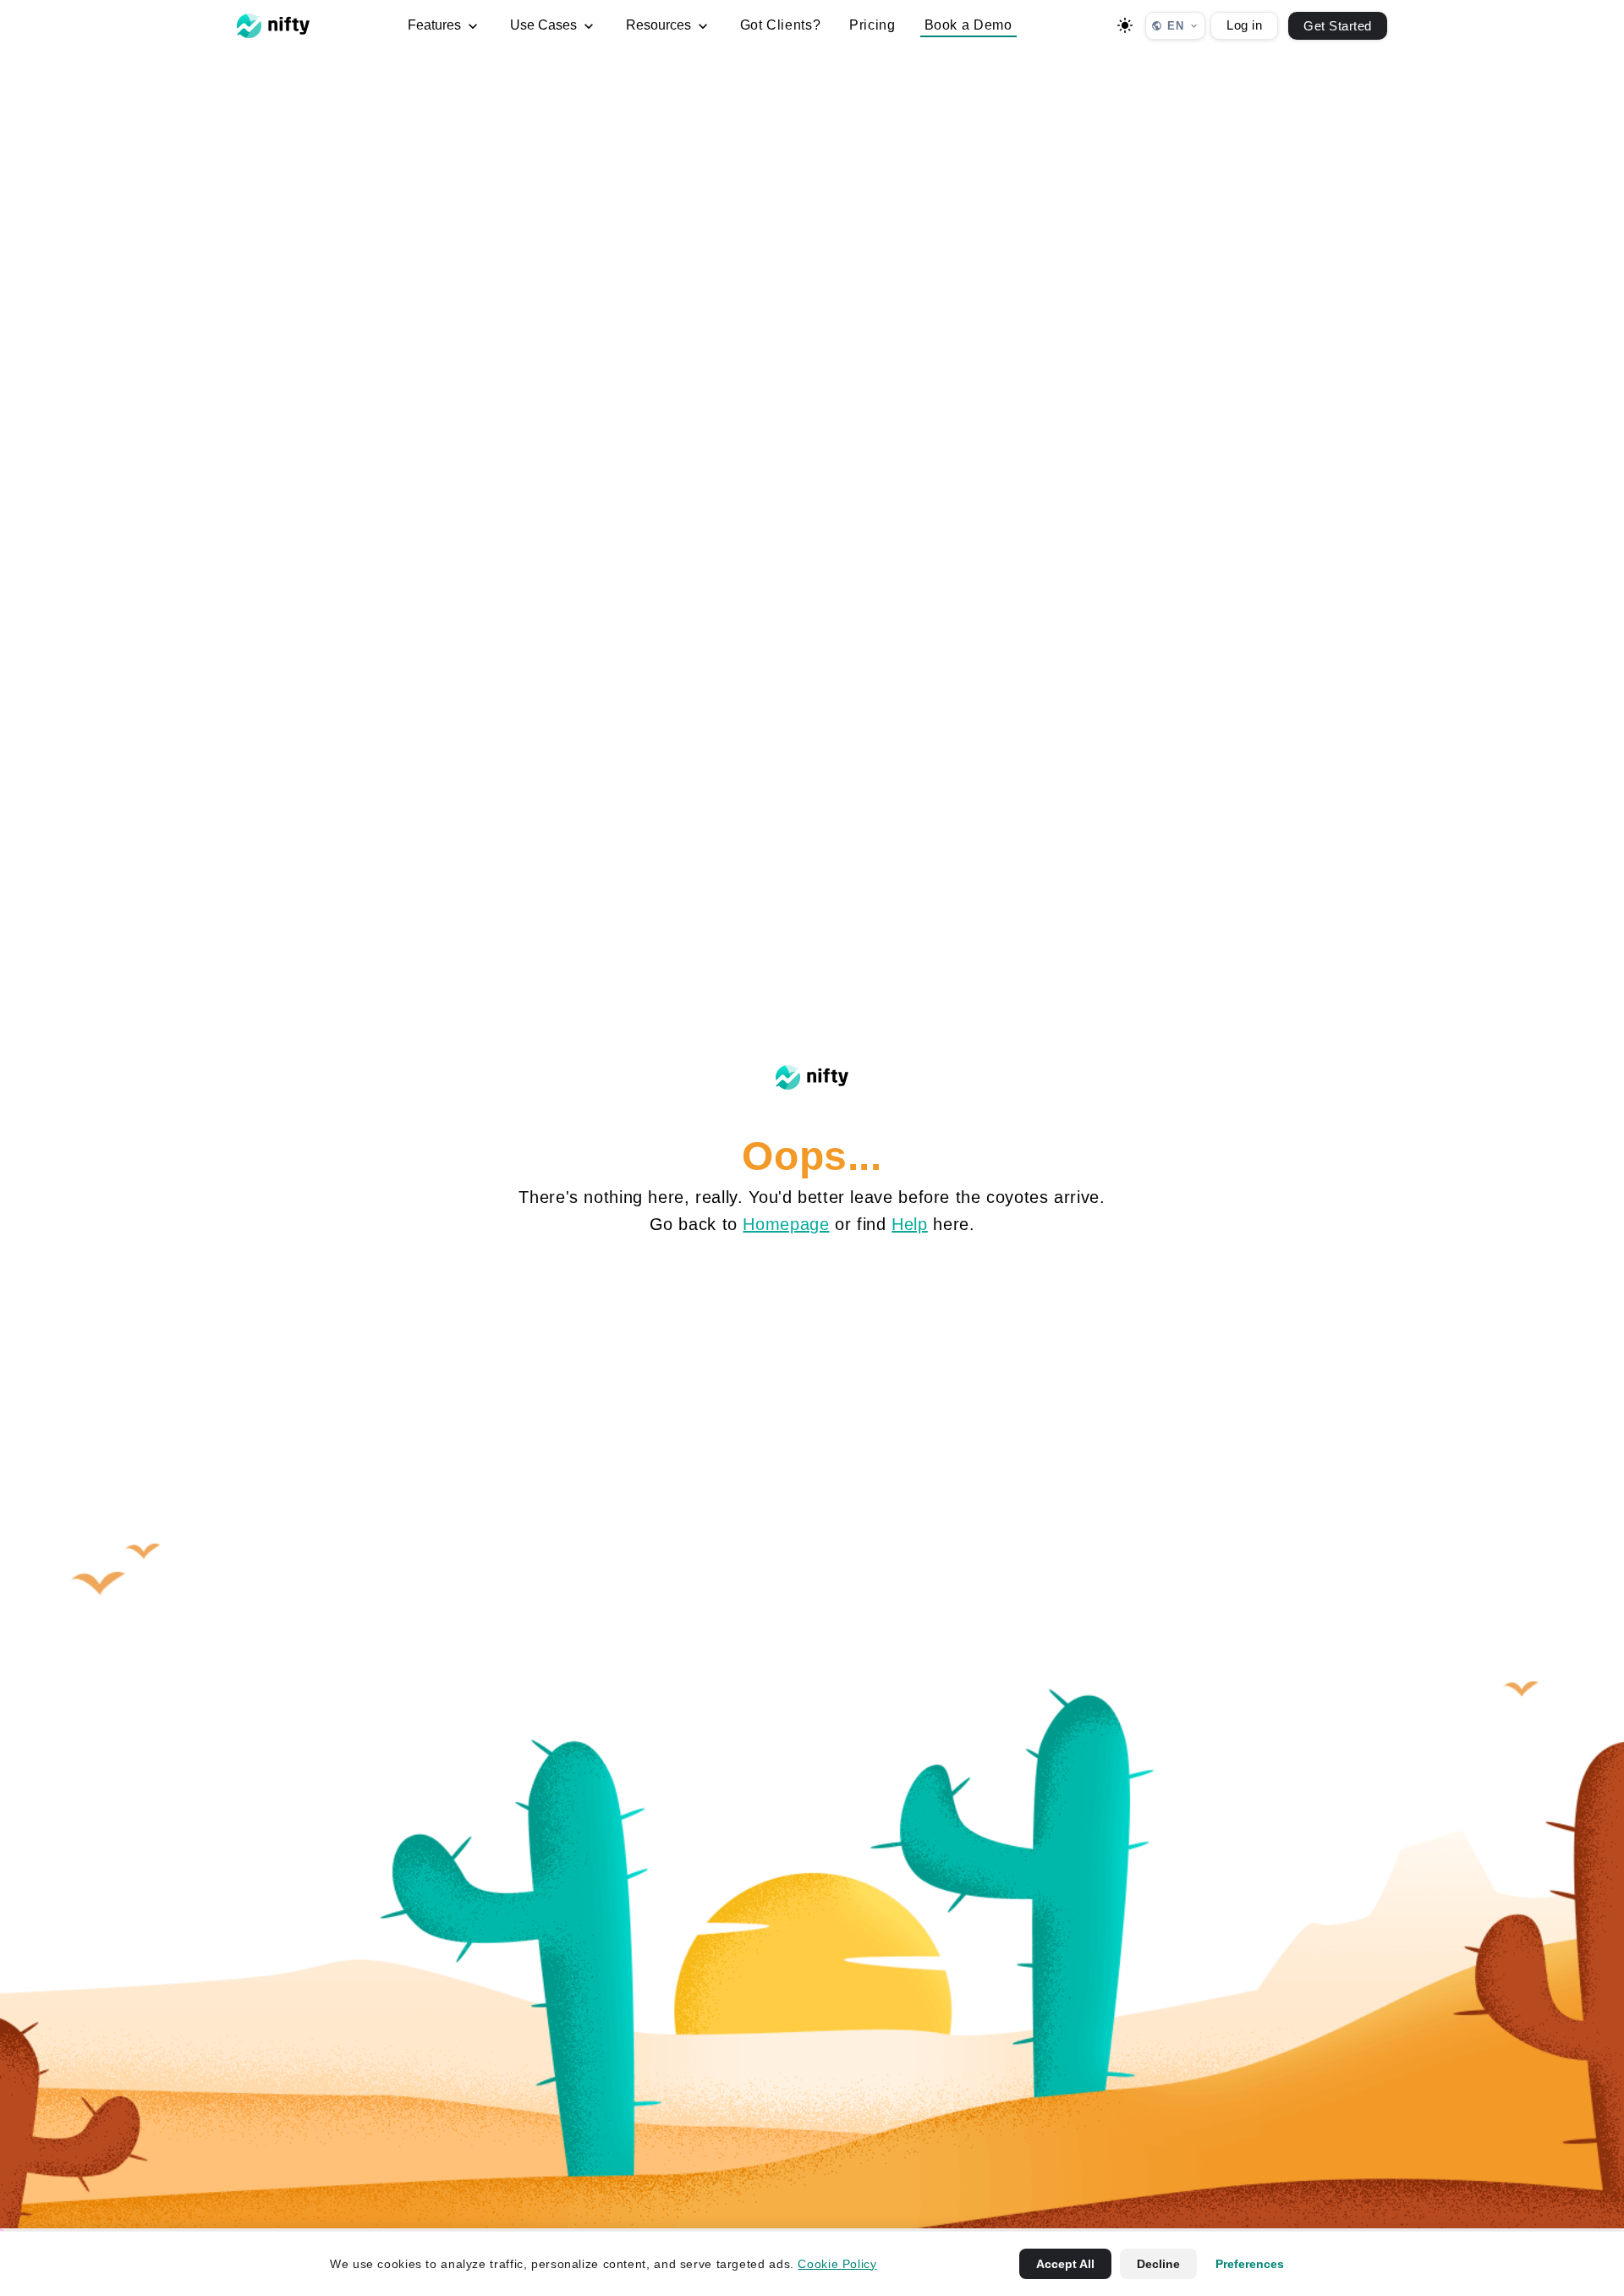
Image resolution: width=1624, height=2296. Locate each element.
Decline (1158, 2264)
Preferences (1250, 2264)
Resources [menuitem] (660, 25)
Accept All (1065, 2264)
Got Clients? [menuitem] (781, 25)
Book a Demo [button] (968, 25)
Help (910, 1224)
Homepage (786, 1224)
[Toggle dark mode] (1125, 25)
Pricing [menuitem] (872, 25)
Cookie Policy (837, 2264)
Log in (1244, 25)
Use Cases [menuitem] (545, 25)
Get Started (1338, 26)
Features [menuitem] (436, 25)
